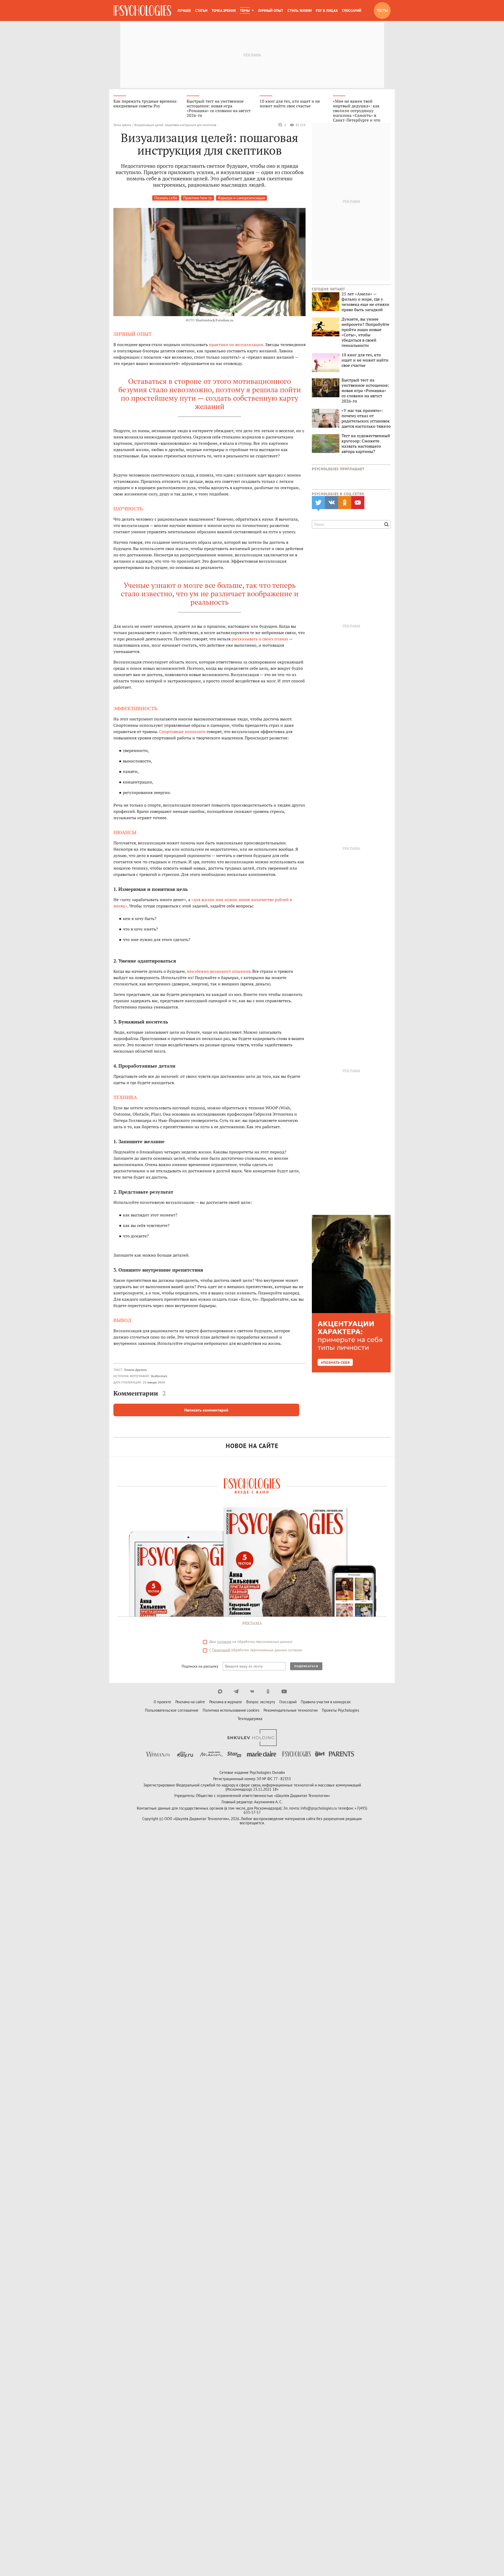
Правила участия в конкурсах (326, 1702)
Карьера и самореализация (241, 198)
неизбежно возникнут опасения (219, 971)
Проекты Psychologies (340, 1710)
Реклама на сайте (190, 1702)
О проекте (162, 1702)
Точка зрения (224, 11)
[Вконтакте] (252, 1691)
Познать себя (166, 198)
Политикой (221, 1650)
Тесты (382, 11)
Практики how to (198, 198)
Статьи (201, 11)
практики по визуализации (236, 344)
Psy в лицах (327, 11)
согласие (224, 1642)
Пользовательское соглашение (172, 1710)
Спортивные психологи (182, 731)
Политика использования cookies (231, 1710)
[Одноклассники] (268, 1691)
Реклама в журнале (226, 1702)
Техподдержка (250, 1719)
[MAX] (220, 1691)
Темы (245, 11)
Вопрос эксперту (261, 1702)
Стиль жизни (300, 11)
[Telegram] (236, 1691)
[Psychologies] (142, 11)
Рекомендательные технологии (291, 1710)
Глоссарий (352, 11)
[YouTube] (284, 1691)
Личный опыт (271, 11)
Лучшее (184, 11)
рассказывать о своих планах (260, 639)
